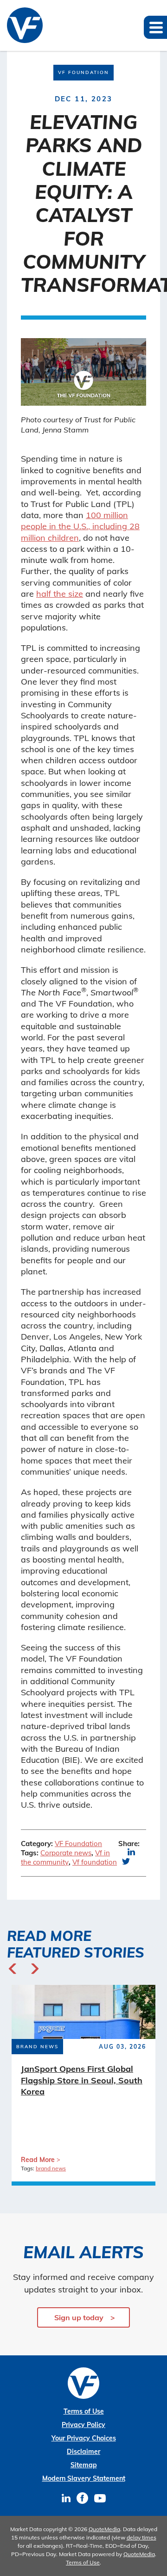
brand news (51, 2168)
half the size (60, 594)
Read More (38, 2160)
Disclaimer (83, 2452)
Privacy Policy (83, 2425)
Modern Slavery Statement (84, 2478)
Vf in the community (65, 1857)
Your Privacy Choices (84, 2438)
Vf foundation (95, 1862)
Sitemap (84, 2465)
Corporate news (66, 1853)
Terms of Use (84, 2411)
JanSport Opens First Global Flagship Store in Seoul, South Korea (82, 2080)
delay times (141, 2537)
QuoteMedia (104, 2529)
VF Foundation (78, 1844)
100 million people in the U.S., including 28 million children (80, 526)
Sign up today (79, 2317)
